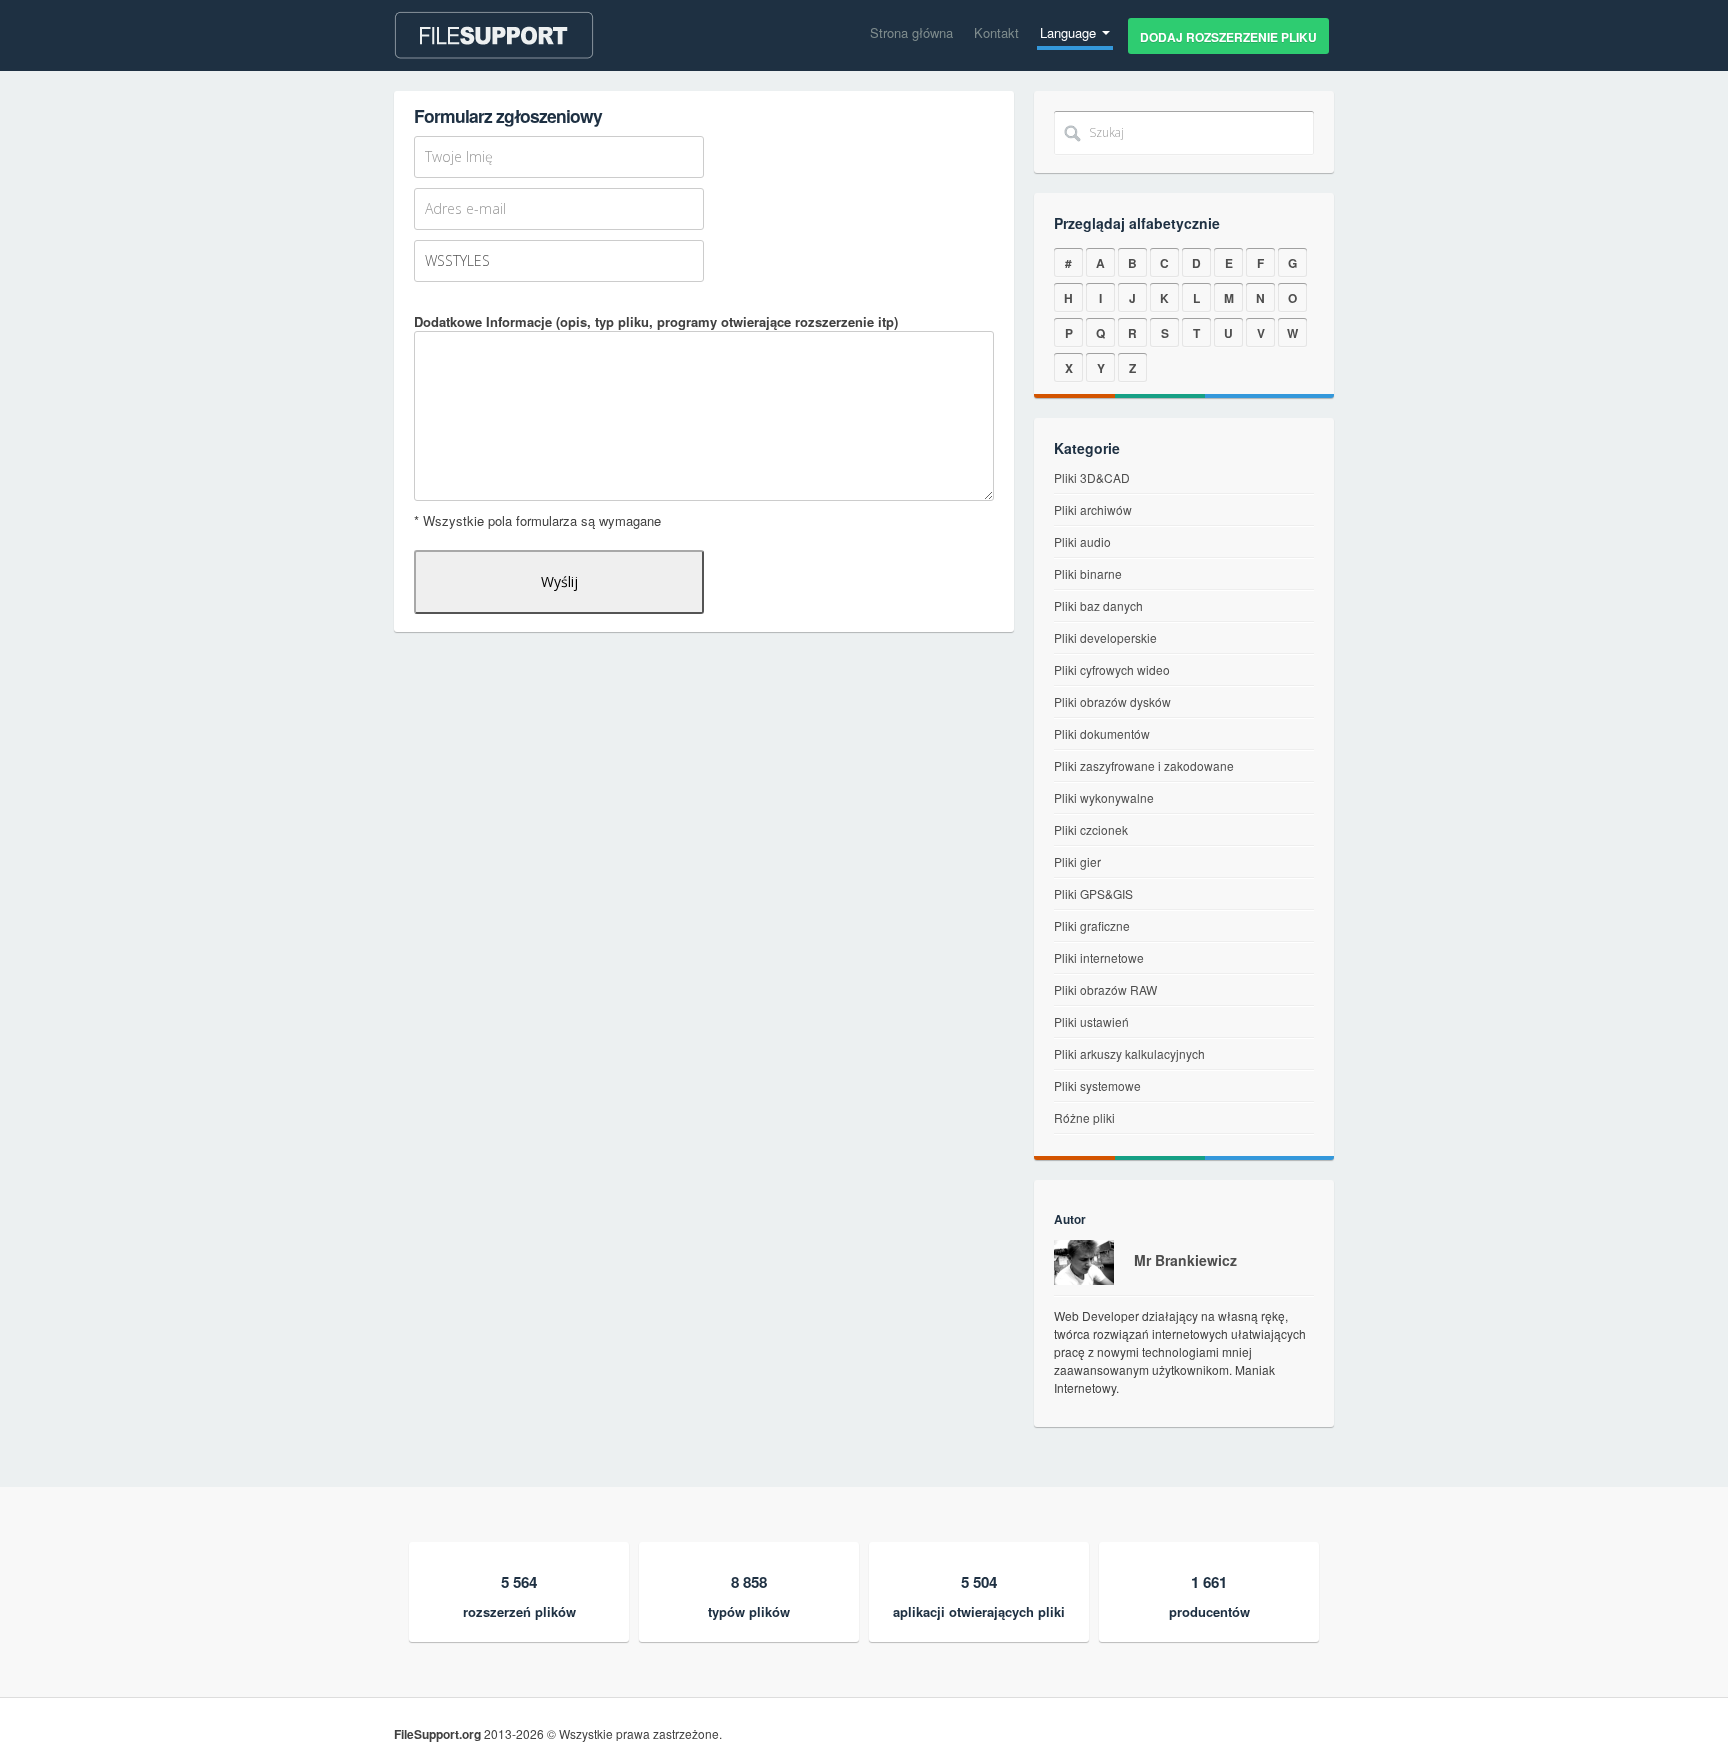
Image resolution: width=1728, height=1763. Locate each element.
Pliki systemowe (1097, 1085)
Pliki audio (1082, 541)
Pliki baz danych (1098, 605)
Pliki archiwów (1093, 509)
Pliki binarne (1088, 573)
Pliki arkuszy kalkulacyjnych (1129, 1053)
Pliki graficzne (1092, 925)
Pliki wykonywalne (1104, 797)
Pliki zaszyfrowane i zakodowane (1144, 765)
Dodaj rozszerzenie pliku (1228, 37)
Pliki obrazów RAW (1105, 989)
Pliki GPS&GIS (1093, 893)
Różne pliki (1084, 1117)
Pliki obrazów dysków (1112, 701)
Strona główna (911, 32)
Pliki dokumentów (1102, 733)
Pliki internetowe (1099, 957)
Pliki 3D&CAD (1092, 477)
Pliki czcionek (1091, 829)
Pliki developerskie (1105, 637)
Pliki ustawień (1091, 1021)
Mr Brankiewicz (1185, 1260)
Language (1070, 32)
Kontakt (996, 32)
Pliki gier (1077, 861)
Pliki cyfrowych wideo (1112, 669)
